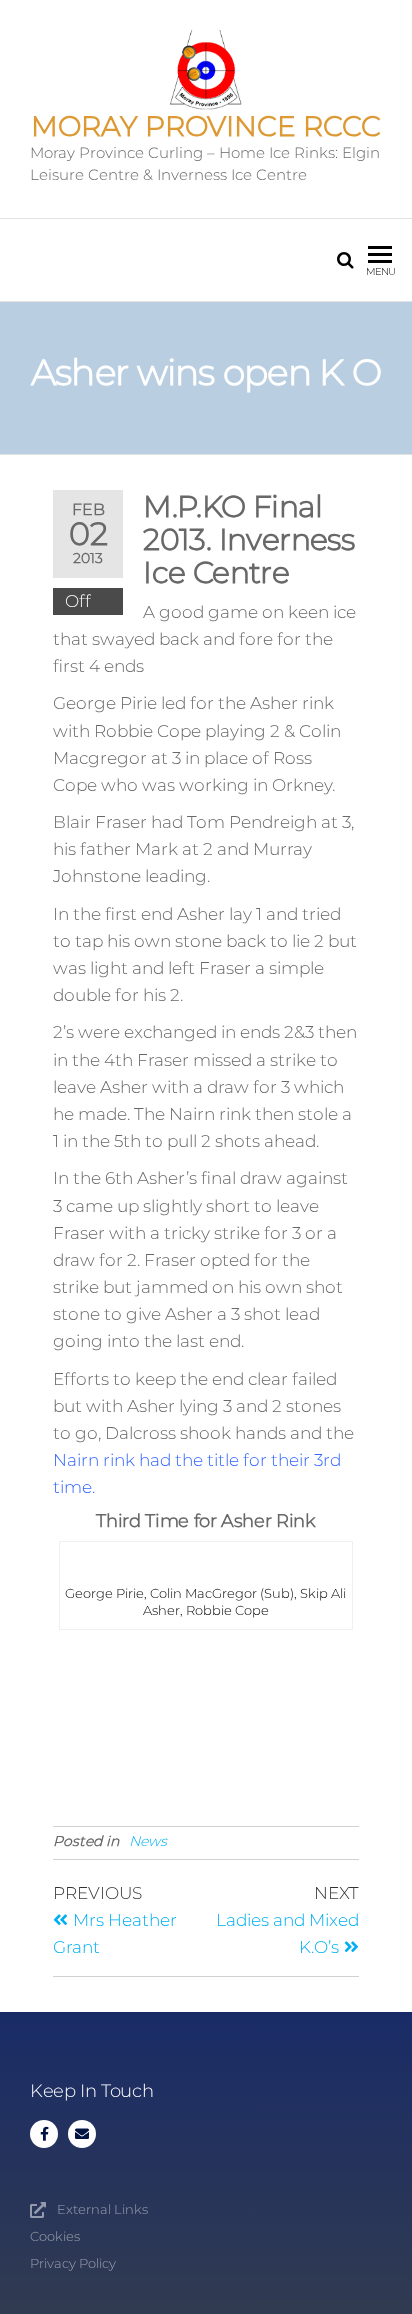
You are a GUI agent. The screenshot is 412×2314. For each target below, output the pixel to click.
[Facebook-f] (44, 2134)
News (148, 1841)
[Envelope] (82, 2134)
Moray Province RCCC (206, 126)
